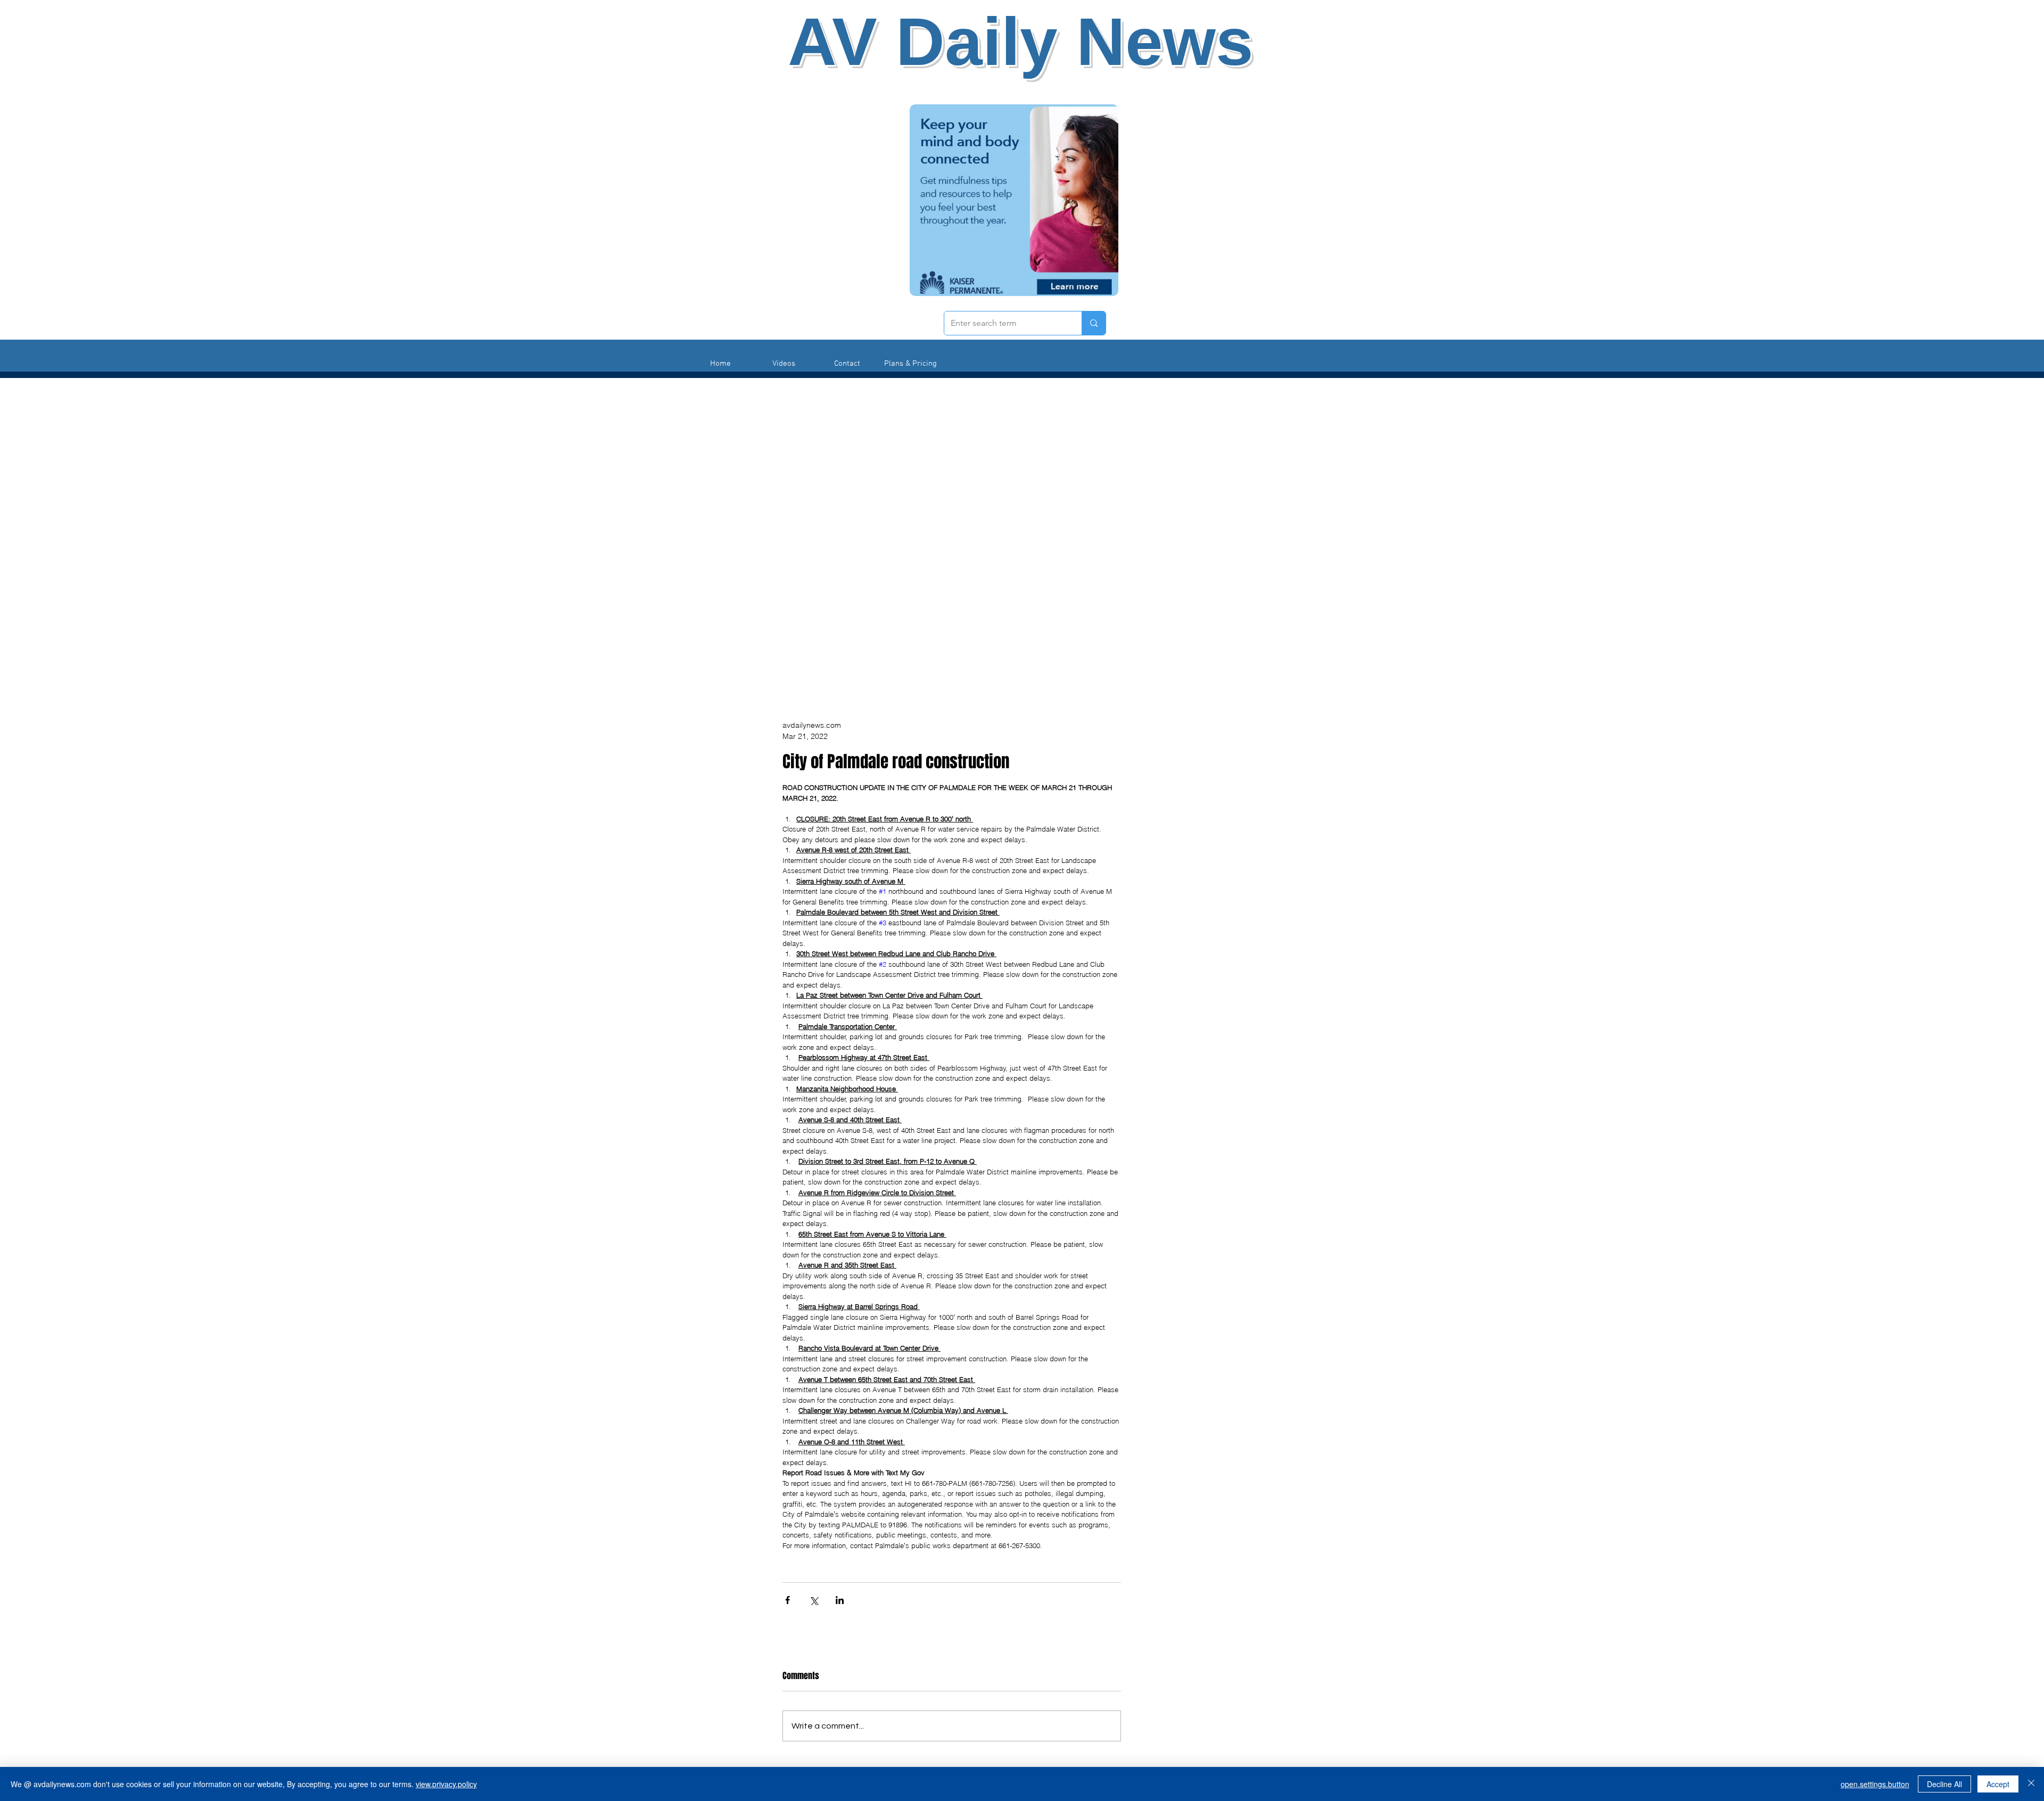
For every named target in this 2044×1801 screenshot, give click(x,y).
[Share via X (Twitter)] (814, 1600)
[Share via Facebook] (788, 1600)
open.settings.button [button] (1875, 1784)
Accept (1998, 1784)
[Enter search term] (1094, 323)
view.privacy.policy (446, 1784)
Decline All (1944, 1784)
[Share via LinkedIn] (840, 1600)
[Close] (2031, 1784)
